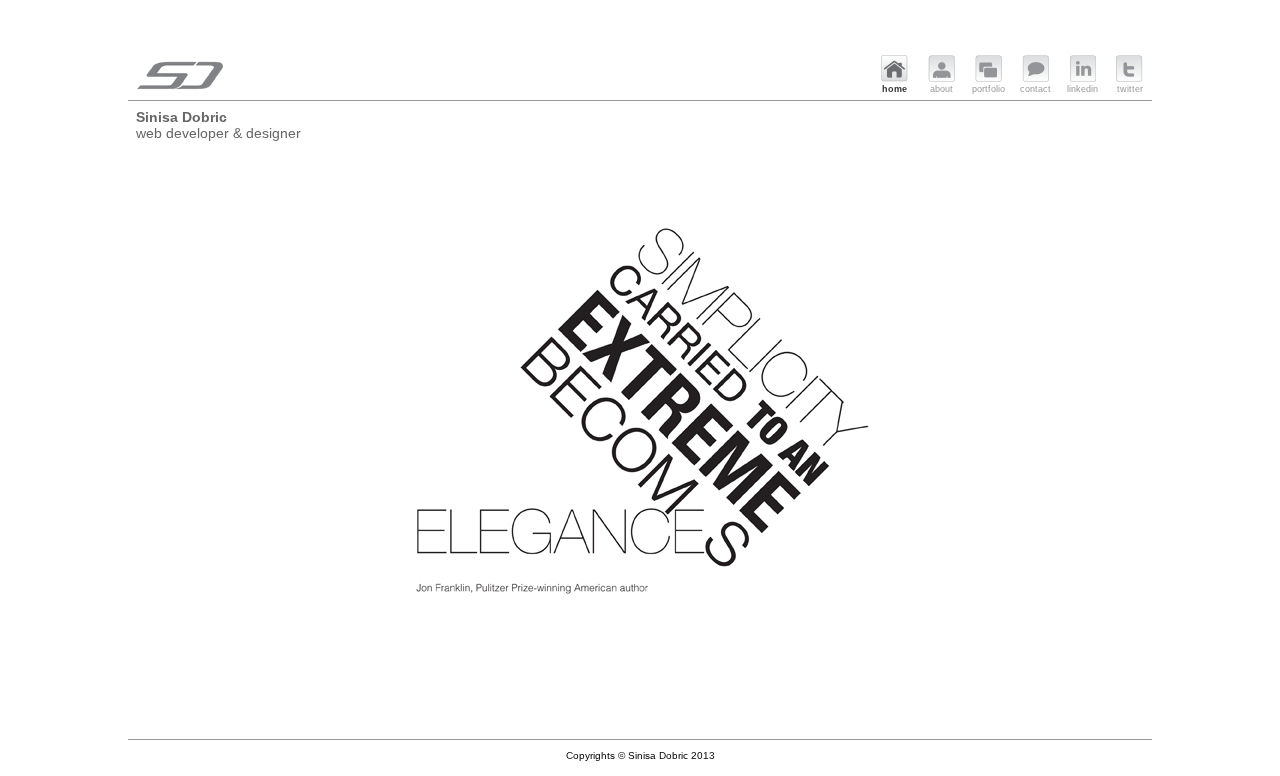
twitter (1130, 89)
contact (1035, 89)
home (894, 89)
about (941, 89)
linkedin (1082, 89)
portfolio (988, 89)
